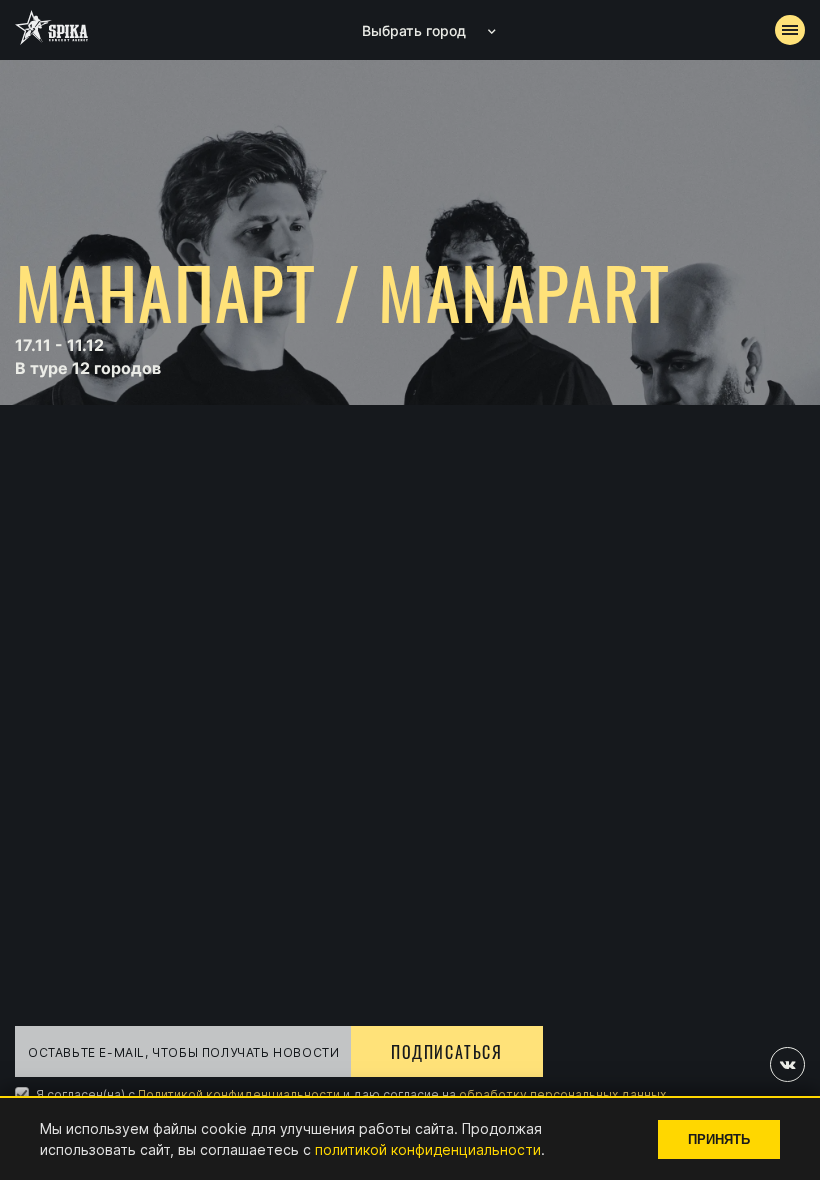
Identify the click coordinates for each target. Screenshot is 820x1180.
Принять (719, 1139)
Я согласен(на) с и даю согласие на (349, 1094)
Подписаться (447, 1052)
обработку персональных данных (562, 1094)
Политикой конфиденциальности (239, 1094)
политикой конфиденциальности (428, 1149)
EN (447, 526)
